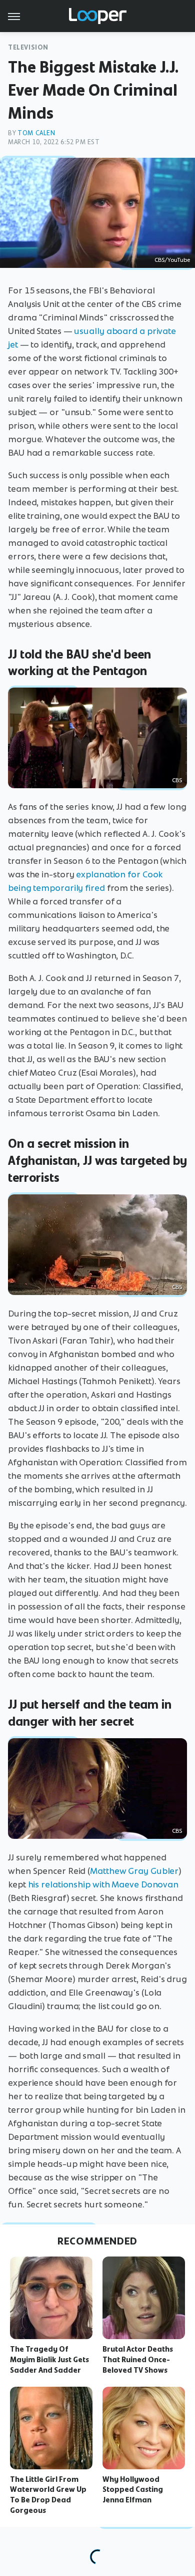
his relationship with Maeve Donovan (103, 1884)
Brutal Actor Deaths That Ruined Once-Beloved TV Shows (138, 2360)
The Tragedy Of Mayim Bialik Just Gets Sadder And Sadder (49, 2360)
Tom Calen (36, 133)
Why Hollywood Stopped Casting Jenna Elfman (133, 2490)
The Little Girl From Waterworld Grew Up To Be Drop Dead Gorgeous (48, 2495)
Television (28, 47)
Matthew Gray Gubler (134, 1871)
